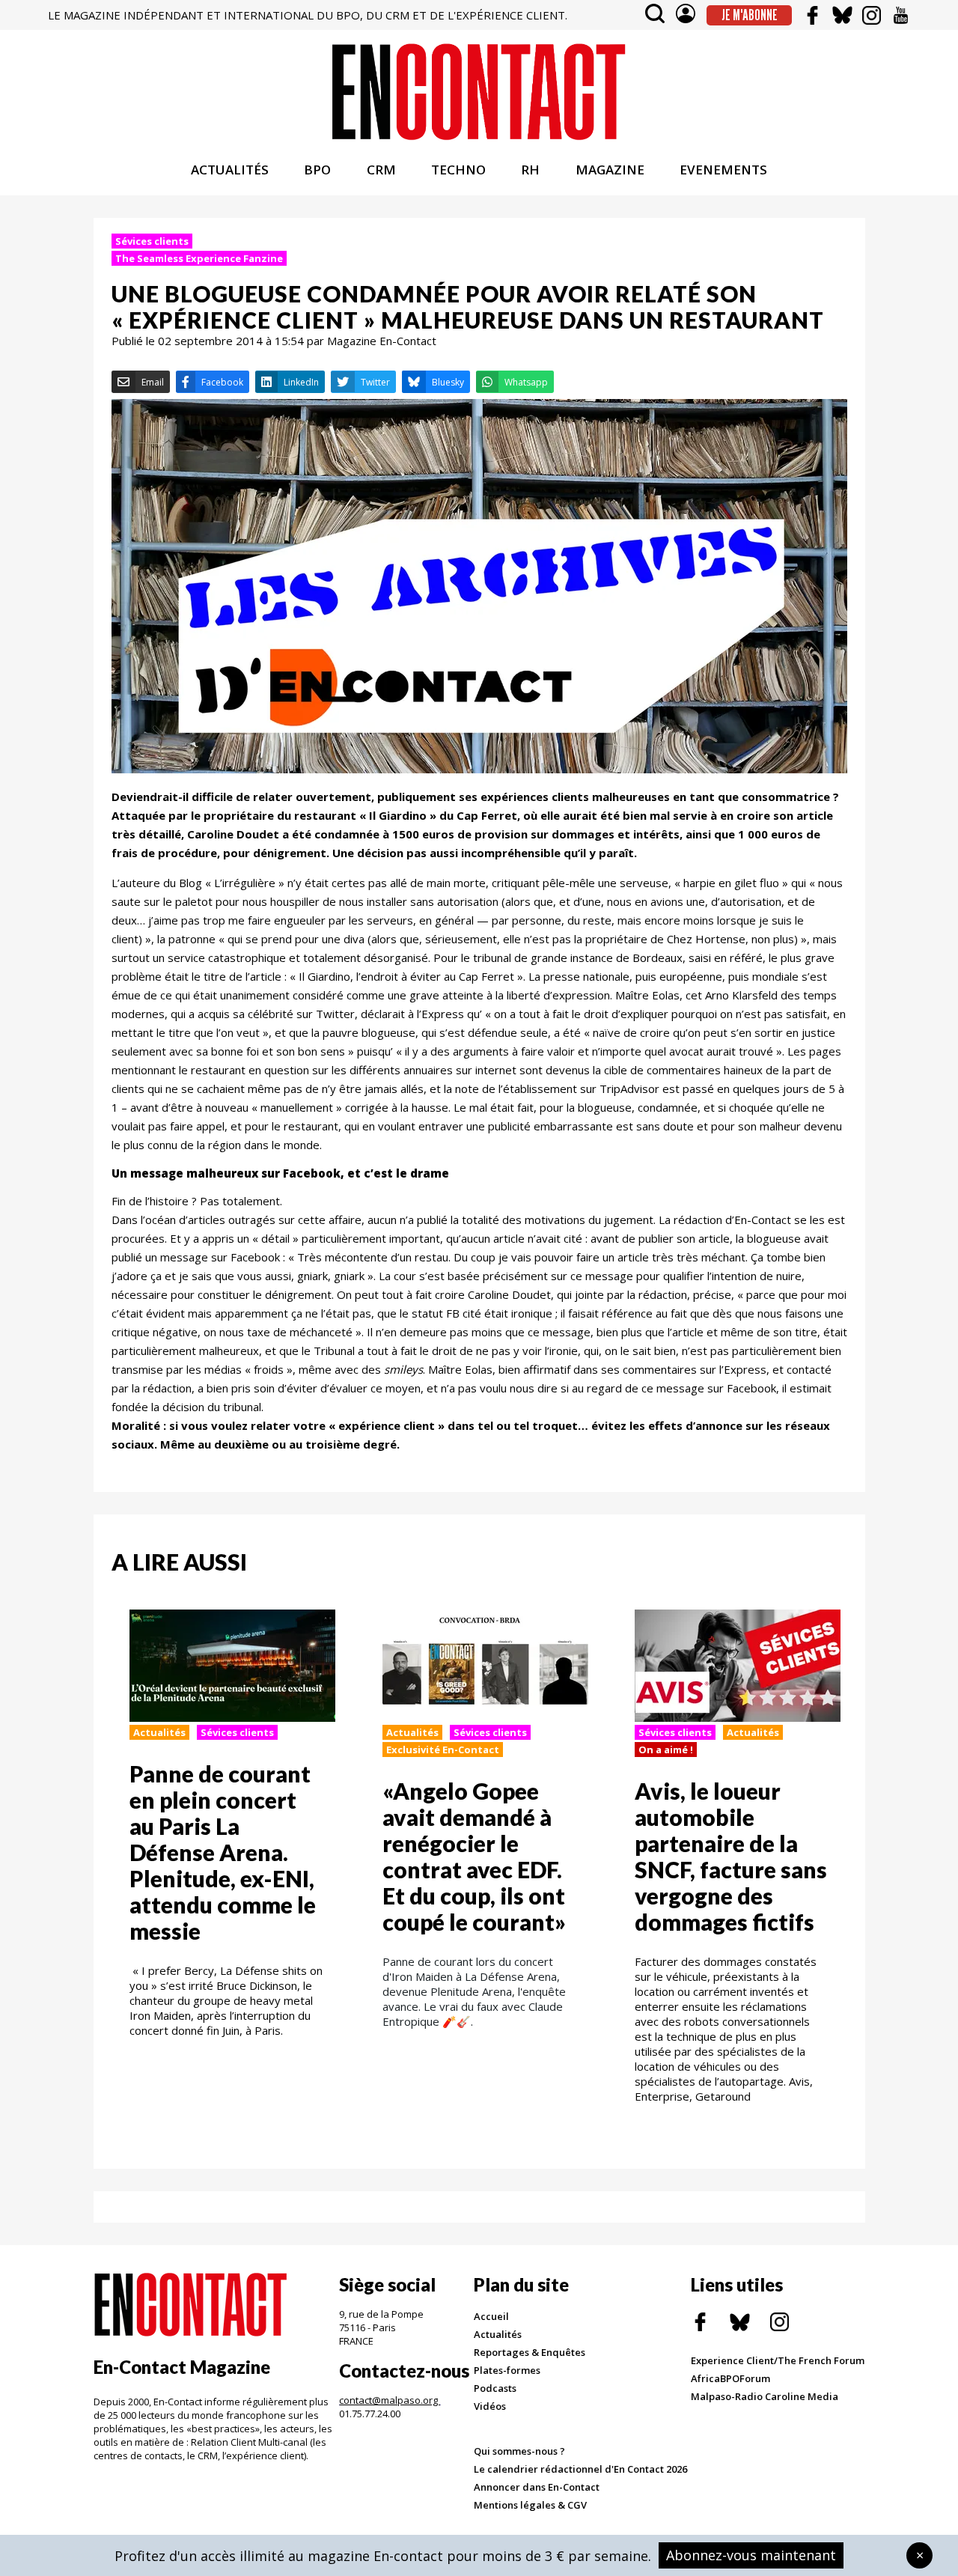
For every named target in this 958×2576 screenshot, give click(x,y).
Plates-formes (507, 2370)
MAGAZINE (610, 170)
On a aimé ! (666, 1750)
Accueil (491, 2316)
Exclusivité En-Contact (443, 1750)
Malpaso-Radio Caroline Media (765, 2396)
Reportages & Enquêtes (530, 2352)
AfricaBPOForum (730, 2378)
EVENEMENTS (723, 170)
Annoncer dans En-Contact (537, 2487)
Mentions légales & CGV (530, 2505)
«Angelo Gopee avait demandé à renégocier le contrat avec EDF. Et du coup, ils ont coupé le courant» (474, 1856)
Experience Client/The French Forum (778, 2360)
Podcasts (495, 2388)
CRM (381, 170)
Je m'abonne (750, 15)
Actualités (159, 1732)
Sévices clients (152, 241)
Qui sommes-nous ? (519, 2451)
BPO (317, 170)
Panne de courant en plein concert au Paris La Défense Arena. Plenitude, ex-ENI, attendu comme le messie (223, 1852)
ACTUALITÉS (230, 170)
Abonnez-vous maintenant (751, 2555)
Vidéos (490, 2406)
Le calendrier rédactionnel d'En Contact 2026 (580, 2469)
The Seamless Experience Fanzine (199, 258)
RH (530, 170)
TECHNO (458, 170)
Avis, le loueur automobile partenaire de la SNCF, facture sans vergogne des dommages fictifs (731, 1856)
